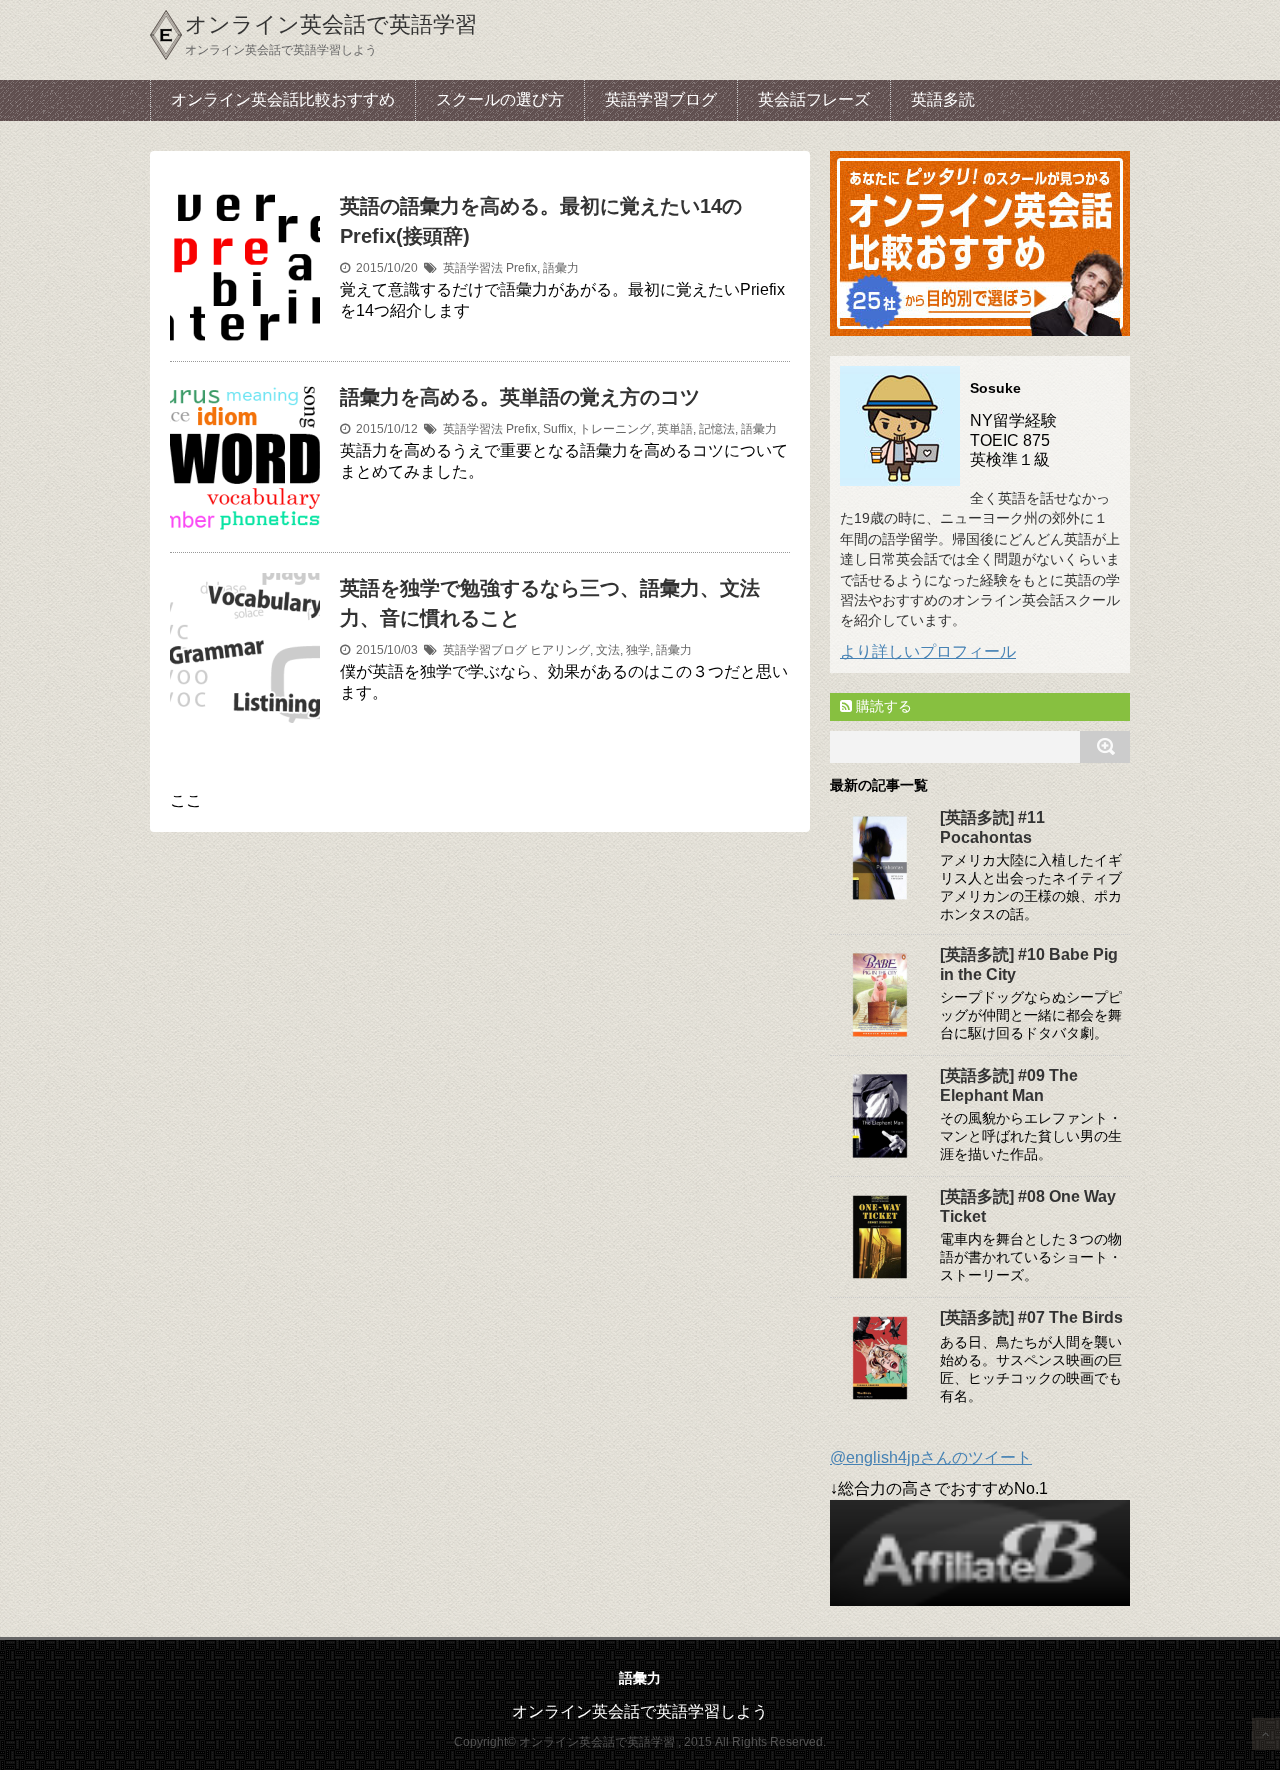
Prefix (521, 268)
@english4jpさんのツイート (931, 1457)
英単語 (675, 429)
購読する (882, 706)
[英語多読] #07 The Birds (1031, 1317)
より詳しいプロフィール (928, 651)
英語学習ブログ (661, 99)
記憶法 (717, 429)
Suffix (558, 429)
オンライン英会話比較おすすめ (283, 99)
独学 (638, 650)
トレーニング (615, 429)
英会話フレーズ (814, 99)
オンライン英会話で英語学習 (331, 24)
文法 (608, 650)
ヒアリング (560, 650)
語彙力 (561, 268)
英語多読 (943, 99)
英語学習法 (473, 268)
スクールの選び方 (500, 99)
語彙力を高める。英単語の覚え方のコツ (520, 397)
